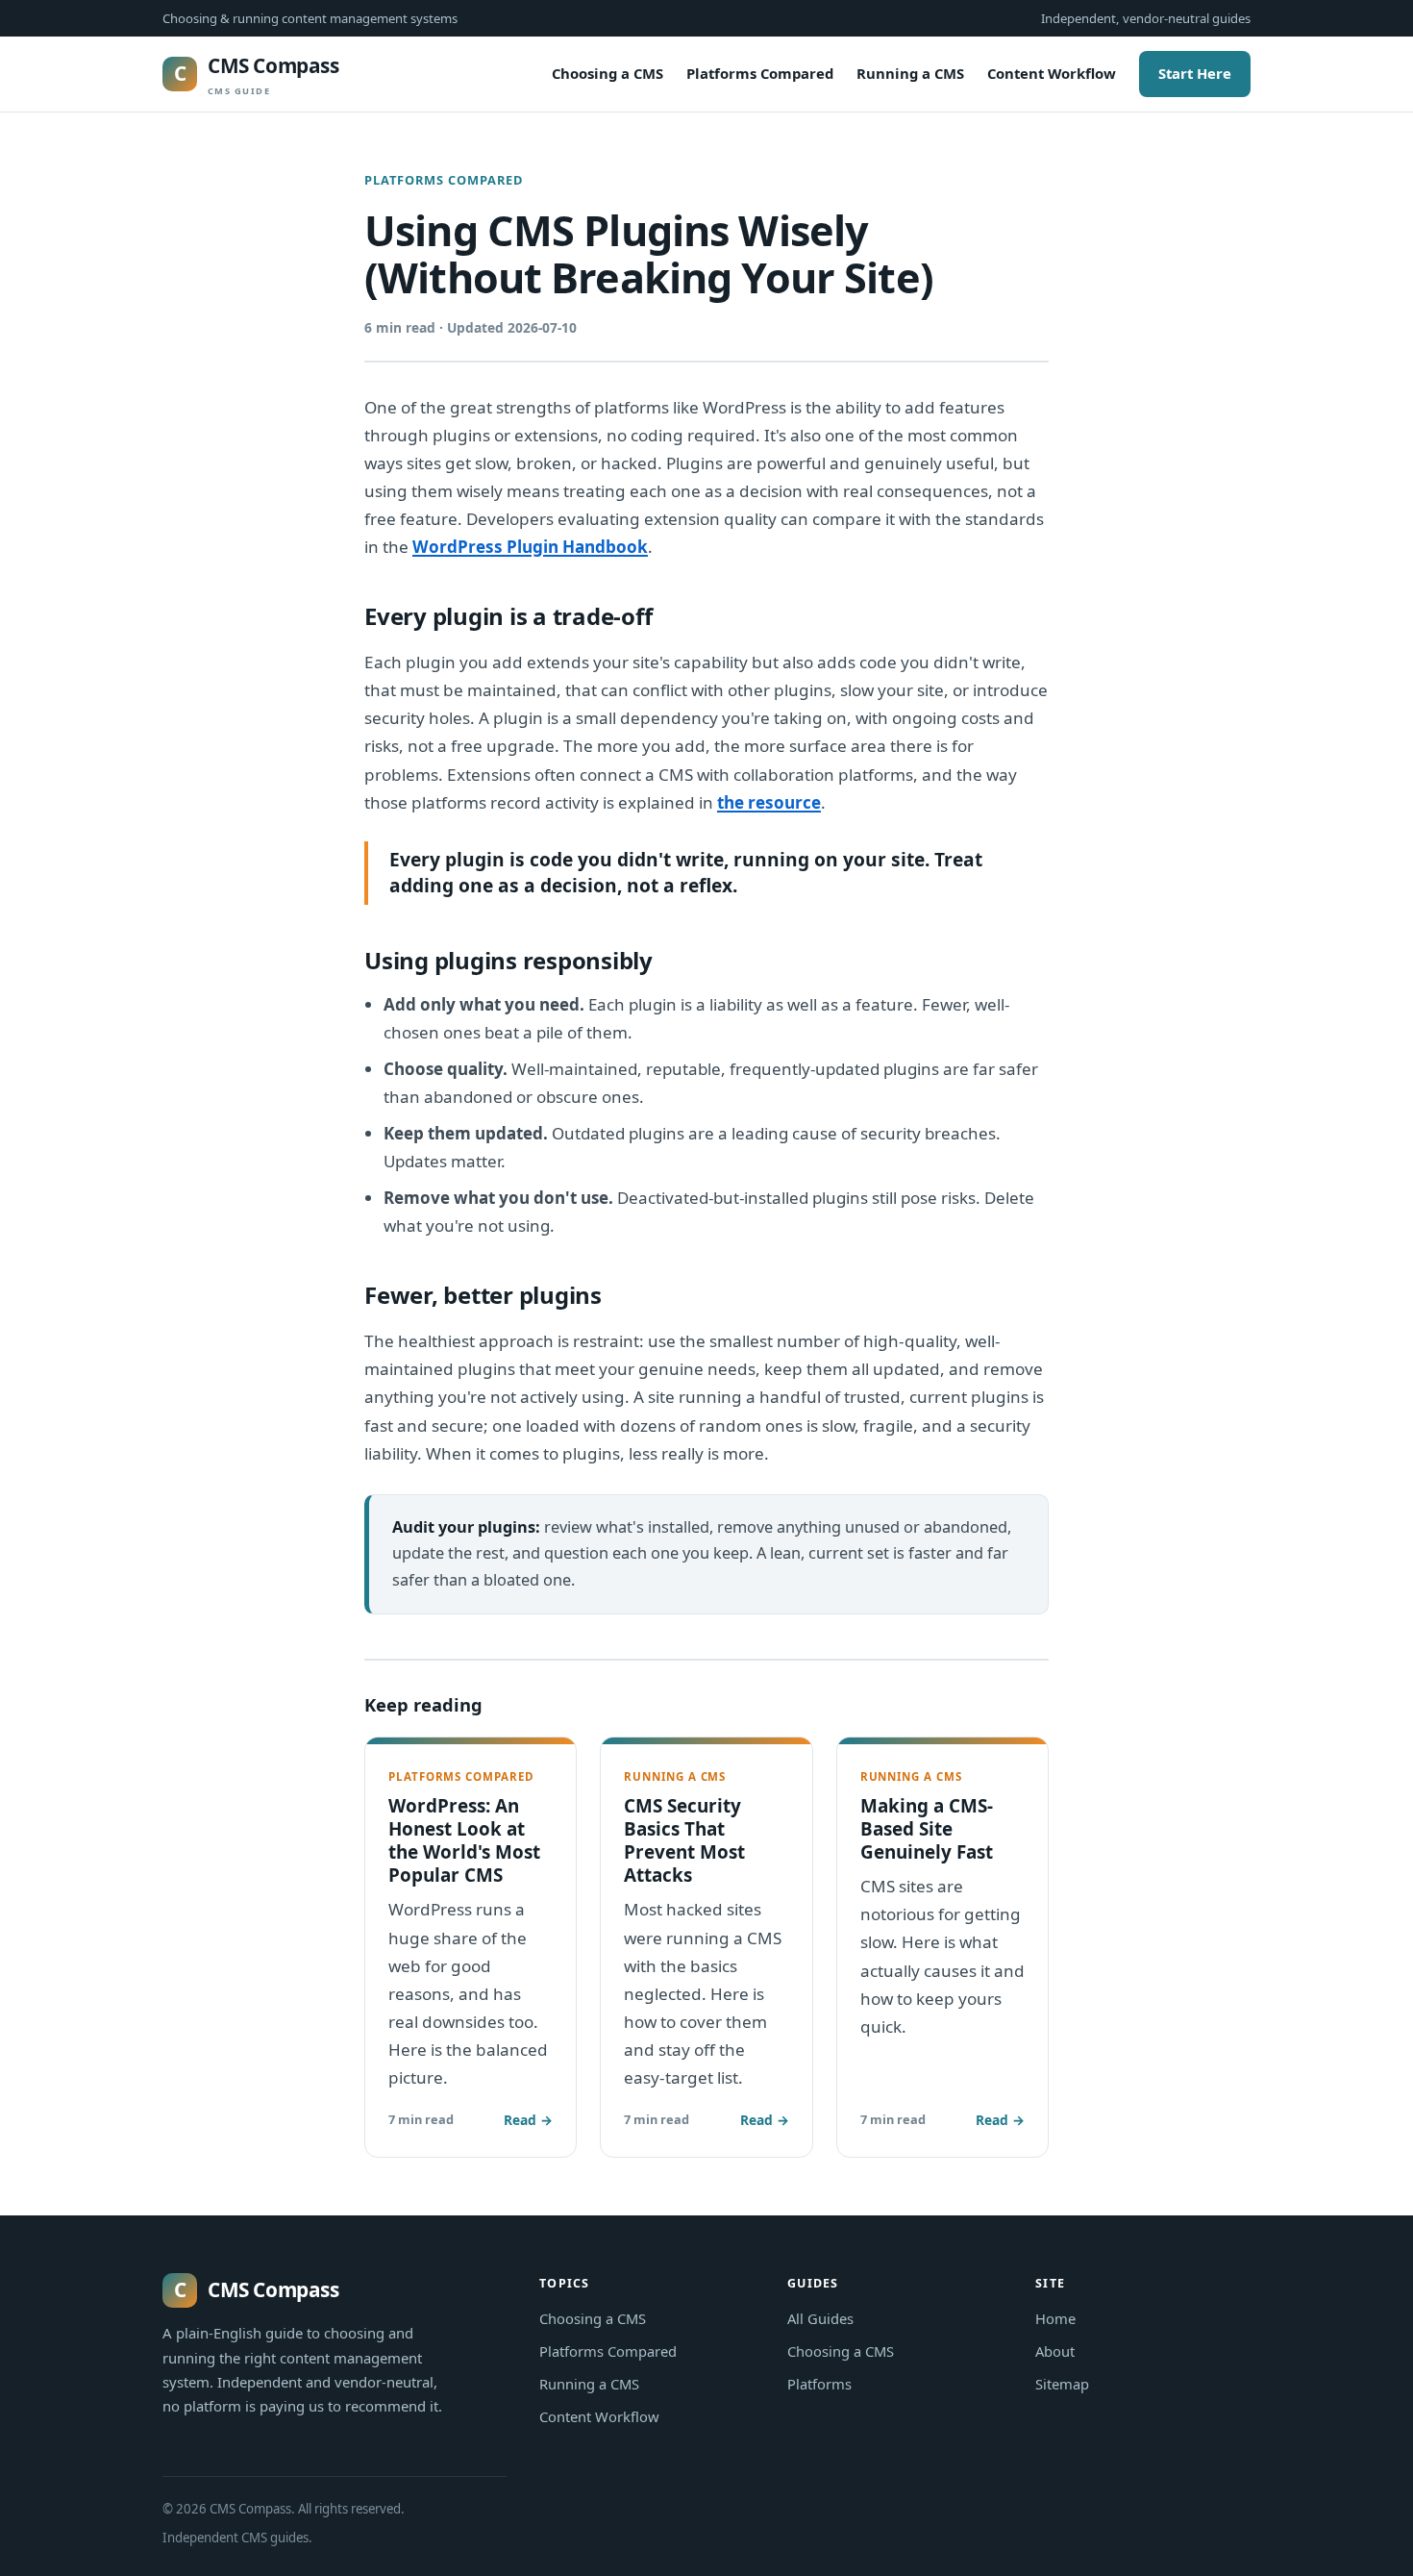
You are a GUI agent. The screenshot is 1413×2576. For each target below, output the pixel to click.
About (1055, 2351)
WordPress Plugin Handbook (530, 547)
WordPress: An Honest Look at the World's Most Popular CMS (464, 1840)
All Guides (820, 2318)
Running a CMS (910, 73)
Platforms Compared (760, 73)
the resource (769, 802)
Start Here (1195, 73)
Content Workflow (1052, 73)
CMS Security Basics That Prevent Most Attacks (684, 1840)
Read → (528, 2120)
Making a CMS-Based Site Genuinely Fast (927, 1829)
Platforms (819, 2384)
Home (1055, 2318)
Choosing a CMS (607, 73)
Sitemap (1062, 2384)
